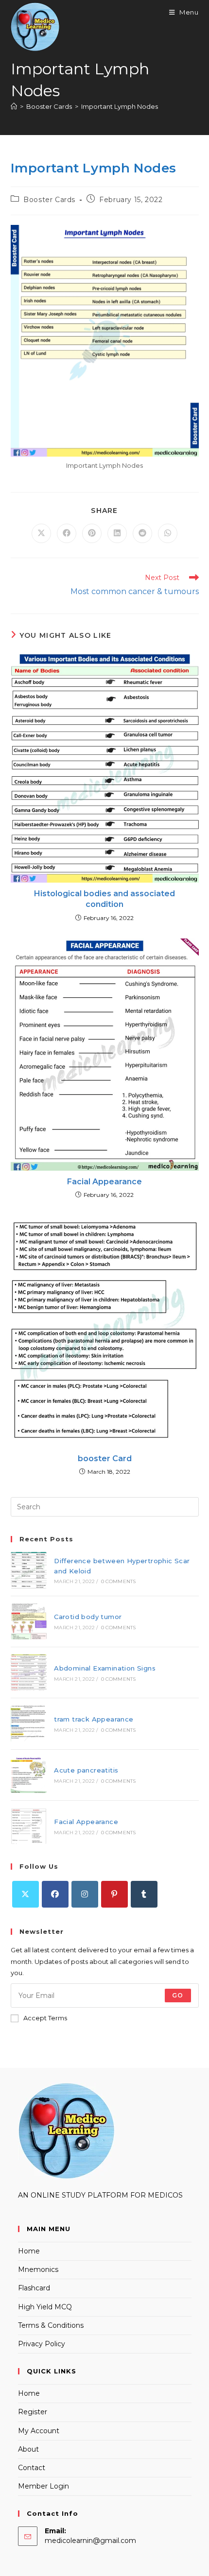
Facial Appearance (104, 1182)
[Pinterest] (114, 1894)
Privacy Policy (42, 2344)
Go (178, 1995)
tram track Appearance (94, 1719)
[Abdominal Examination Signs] (29, 1672)
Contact (32, 2468)
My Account (39, 2431)
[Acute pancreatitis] (29, 1775)
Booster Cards (49, 200)
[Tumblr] (144, 1894)
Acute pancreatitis (86, 1770)
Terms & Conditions (51, 2325)
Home (29, 2251)
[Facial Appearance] (29, 1826)
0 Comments (119, 1581)
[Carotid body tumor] (29, 1621)
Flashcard (34, 2288)
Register (33, 2412)
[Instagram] (85, 1894)
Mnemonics (38, 2269)
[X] (26, 1894)
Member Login (44, 2486)
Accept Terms (45, 2018)
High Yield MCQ (45, 2307)
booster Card (105, 1459)
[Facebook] (55, 1894)
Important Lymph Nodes (120, 106)
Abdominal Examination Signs (105, 1668)
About (28, 2449)
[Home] (14, 106)
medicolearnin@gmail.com (90, 2541)
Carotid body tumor (88, 1617)
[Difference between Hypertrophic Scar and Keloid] (29, 1570)
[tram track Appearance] (29, 1723)
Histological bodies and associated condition (104, 899)
